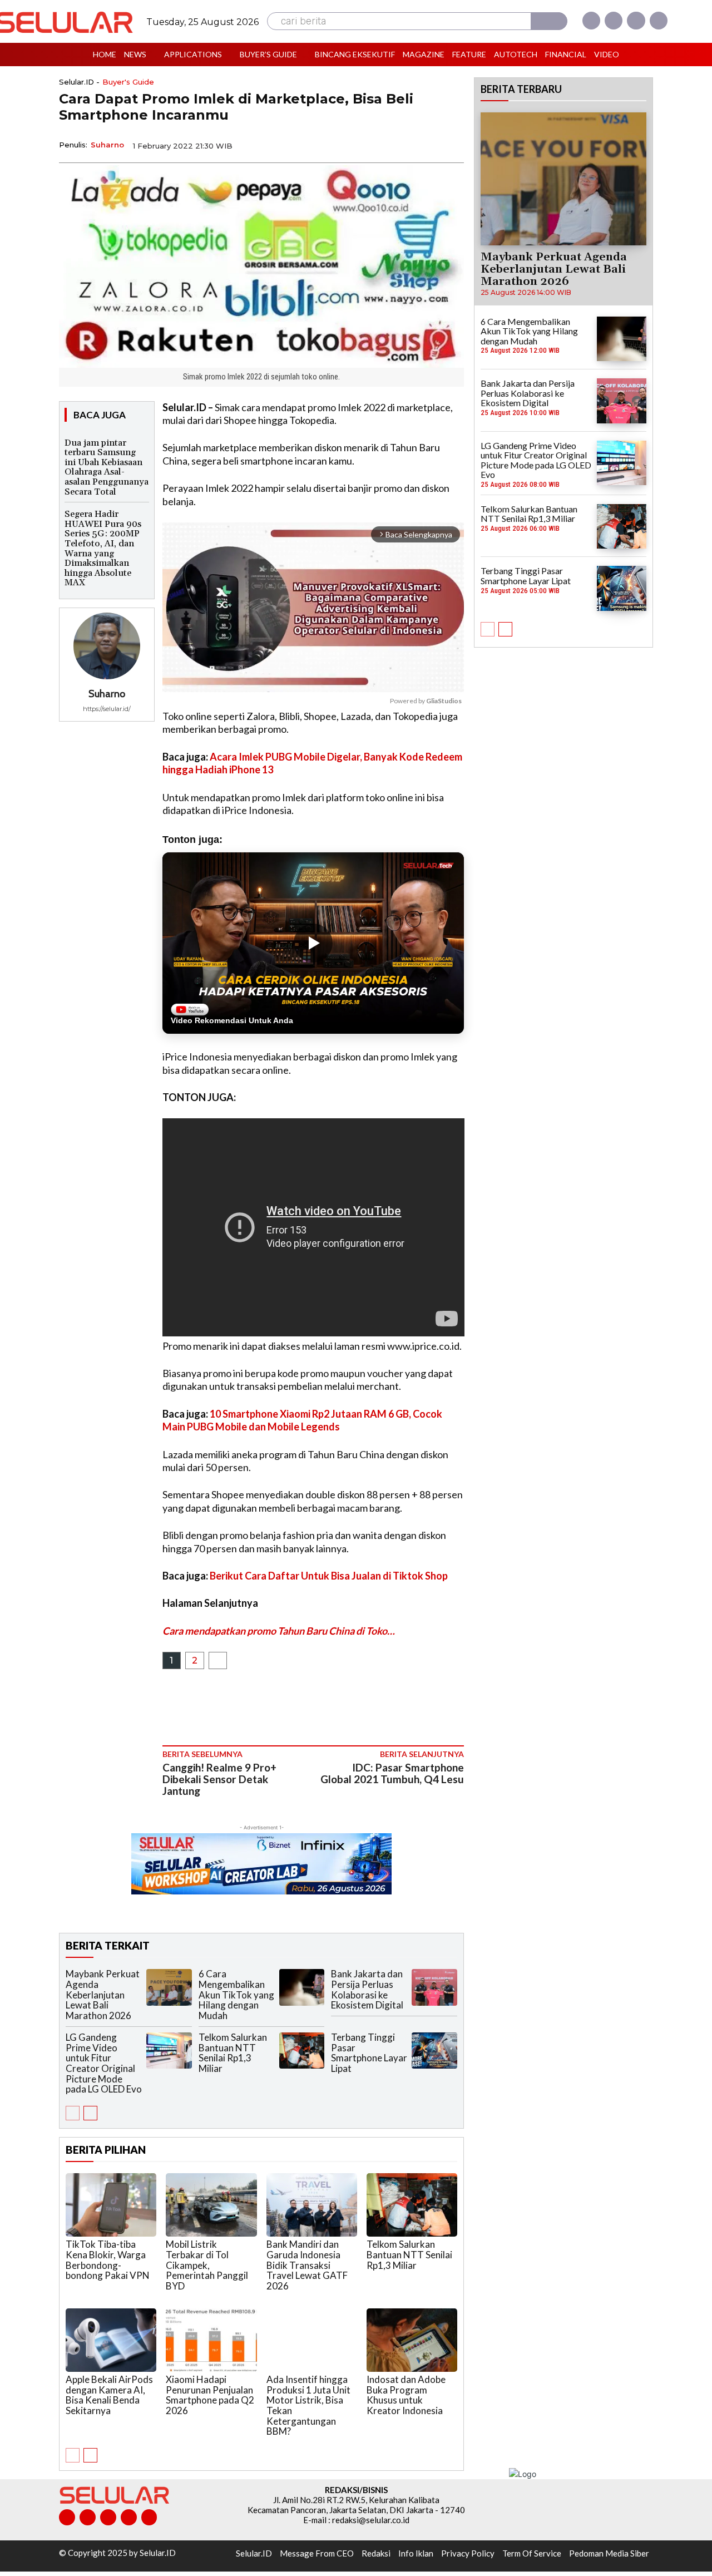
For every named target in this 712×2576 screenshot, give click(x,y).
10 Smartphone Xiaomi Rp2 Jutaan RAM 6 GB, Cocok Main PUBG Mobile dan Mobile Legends (302, 1420)
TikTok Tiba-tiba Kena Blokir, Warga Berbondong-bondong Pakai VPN (108, 2260)
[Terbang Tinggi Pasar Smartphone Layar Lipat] (434, 2051)
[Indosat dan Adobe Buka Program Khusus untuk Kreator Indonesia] (412, 2340)
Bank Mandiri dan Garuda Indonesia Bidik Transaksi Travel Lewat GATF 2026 (307, 2265)
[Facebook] (591, 21)
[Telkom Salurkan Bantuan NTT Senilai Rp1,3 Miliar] (302, 2051)
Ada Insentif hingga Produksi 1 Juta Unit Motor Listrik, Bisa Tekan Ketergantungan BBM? (308, 2405)
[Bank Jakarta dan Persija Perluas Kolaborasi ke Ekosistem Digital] (434, 1987)
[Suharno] (107, 646)
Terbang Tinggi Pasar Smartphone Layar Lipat (369, 2053)
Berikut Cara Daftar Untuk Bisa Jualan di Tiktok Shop (329, 1576)
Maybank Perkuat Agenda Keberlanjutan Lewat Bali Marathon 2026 (103, 1995)
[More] (452, 145)
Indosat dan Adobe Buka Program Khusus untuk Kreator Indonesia (406, 2395)
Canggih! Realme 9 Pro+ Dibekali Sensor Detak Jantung (219, 1779)
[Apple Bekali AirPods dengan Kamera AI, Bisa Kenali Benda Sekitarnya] (111, 2340)
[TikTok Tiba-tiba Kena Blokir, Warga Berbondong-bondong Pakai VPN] (111, 2205)
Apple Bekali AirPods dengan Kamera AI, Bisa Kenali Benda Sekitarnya (109, 2395)
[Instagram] (614, 21)
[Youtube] (659, 21)
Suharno (107, 145)
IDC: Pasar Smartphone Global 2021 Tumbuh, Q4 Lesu (392, 1773)
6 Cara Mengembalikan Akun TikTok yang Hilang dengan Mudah (236, 1995)
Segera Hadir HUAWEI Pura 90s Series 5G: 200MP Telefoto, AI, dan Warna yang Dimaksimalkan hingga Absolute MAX (103, 548)
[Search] (549, 21)
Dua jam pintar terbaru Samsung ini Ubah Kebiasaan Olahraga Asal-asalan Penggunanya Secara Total (107, 467)
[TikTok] (108, 2517)
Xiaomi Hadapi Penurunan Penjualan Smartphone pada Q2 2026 (210, 2395)
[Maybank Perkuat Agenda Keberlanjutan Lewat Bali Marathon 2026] (169, 1987)
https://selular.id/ (107, 709)
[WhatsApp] (400, 145)
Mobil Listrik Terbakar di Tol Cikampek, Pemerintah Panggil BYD (207, 2265)
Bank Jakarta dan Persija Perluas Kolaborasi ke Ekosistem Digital (367, 1989)
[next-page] (90, 2113)
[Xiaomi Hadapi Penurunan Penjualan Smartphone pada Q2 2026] (211, 2340)
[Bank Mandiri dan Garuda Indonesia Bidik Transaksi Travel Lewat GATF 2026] (312, 2205)
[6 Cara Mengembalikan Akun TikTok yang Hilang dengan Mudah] (302, 1987)
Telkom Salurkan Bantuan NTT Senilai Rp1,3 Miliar (233, 2053)
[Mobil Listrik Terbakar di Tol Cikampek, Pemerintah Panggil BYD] (211, 2205)
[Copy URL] (426, 145)
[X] (636, 21)
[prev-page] (73, 2113)
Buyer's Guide (128, 82)
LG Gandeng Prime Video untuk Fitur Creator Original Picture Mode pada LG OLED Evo (104, 2063)
